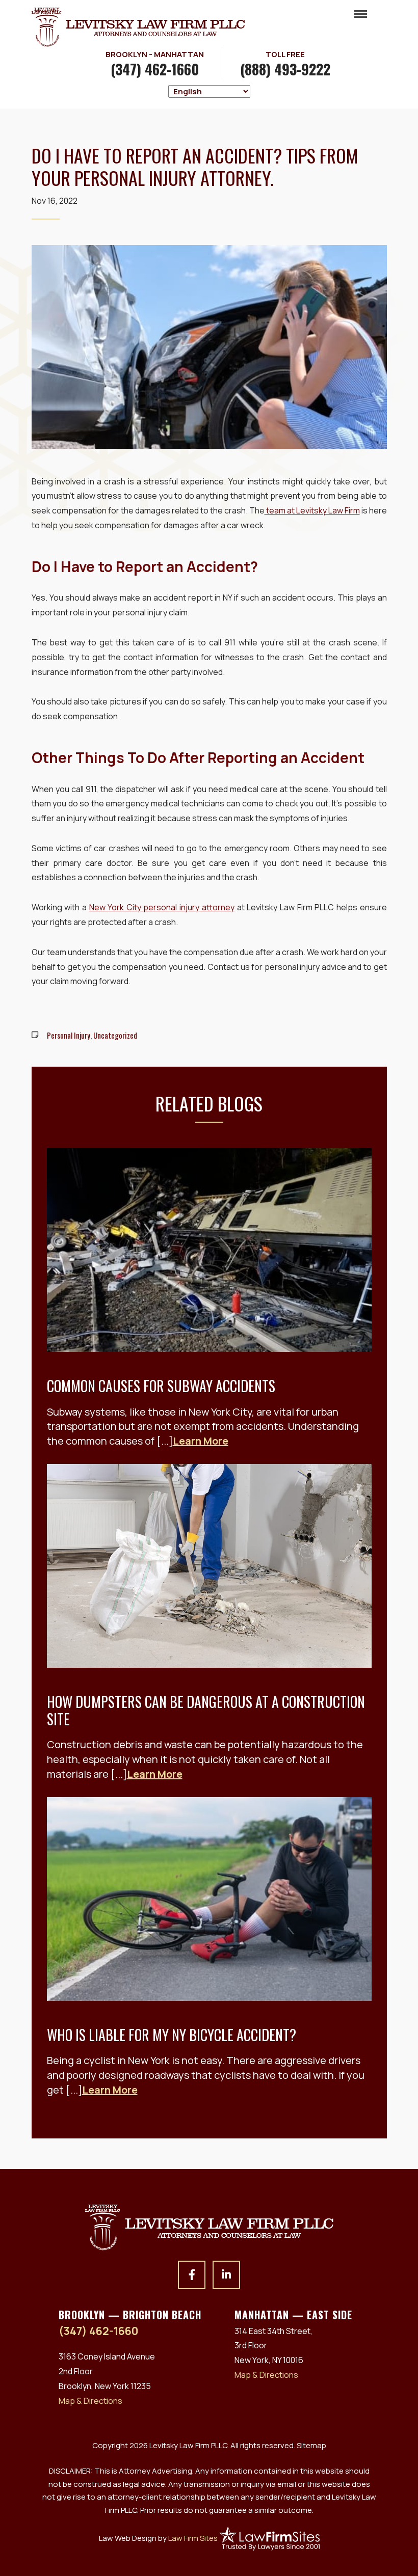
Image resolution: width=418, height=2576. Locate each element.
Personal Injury (69, 1035)
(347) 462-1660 (155, 69)
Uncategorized (115, 1035)
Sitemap (311, 2445)
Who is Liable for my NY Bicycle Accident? (172, 2035)
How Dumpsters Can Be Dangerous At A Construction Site (206, 1710)
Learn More (201, 1441)
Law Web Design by (158, 2538)
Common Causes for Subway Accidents (161, 1386)
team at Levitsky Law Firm (312, 510)
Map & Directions (90, 2401)
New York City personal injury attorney (162, 907)
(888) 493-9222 (285, 69)
